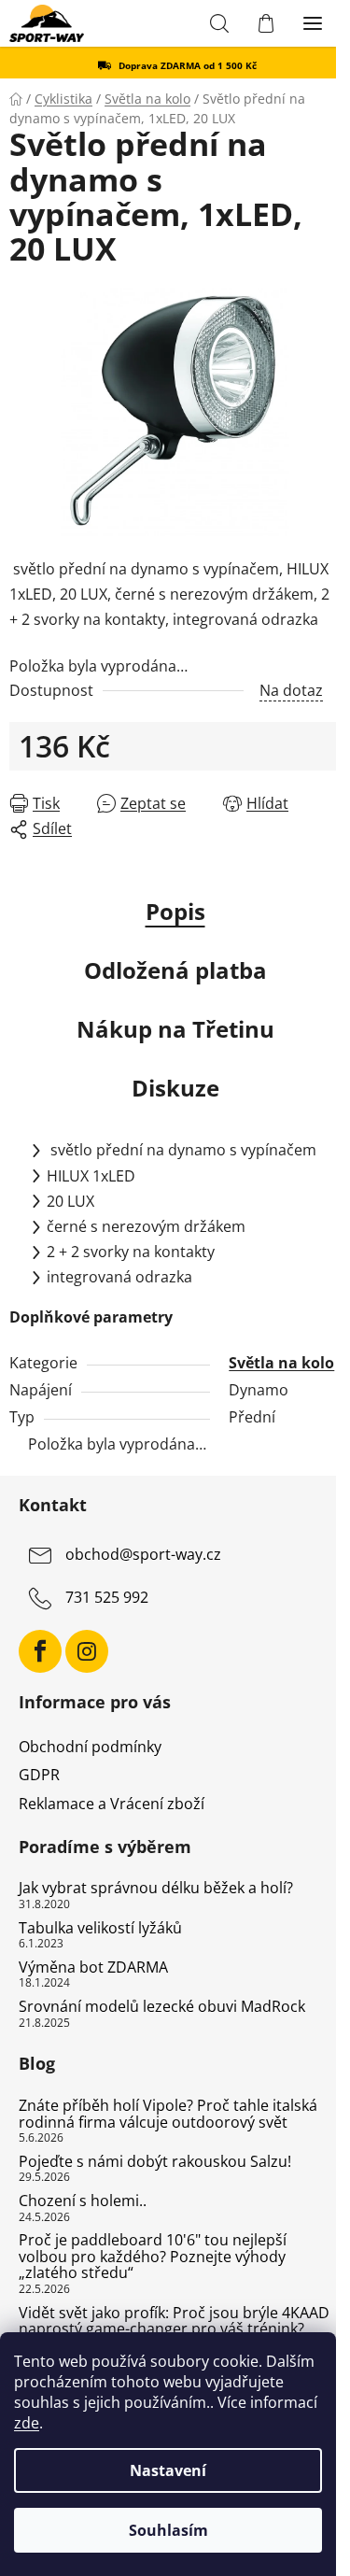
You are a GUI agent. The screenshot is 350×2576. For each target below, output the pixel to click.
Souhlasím (168, 2530)
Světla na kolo (281, 1363)
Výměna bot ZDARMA (93, 1968)
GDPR (39, 1775)
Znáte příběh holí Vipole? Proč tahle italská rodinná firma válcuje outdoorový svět (168, 2114)
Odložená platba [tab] (175, 970)
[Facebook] (40, 1651)
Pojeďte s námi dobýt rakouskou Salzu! (155, 2162)
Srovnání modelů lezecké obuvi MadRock (162, 2007)
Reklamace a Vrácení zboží (112, 1804)
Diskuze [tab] (175, 1088)
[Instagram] (87, 1651)
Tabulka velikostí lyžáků (100, 1929)
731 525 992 (107, 1598)
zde (27, 2423)
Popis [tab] (175, 911)
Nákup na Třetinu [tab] (175, 1029)
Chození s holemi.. (83, 2201)
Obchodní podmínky (90, 1747)
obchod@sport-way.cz (143, 1555)
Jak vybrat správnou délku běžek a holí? (156, 1889)
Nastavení (168, 2470)
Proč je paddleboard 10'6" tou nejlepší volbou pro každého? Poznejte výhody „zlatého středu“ (153, 2257)
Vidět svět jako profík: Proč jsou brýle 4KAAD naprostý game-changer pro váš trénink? (174, 2321)
